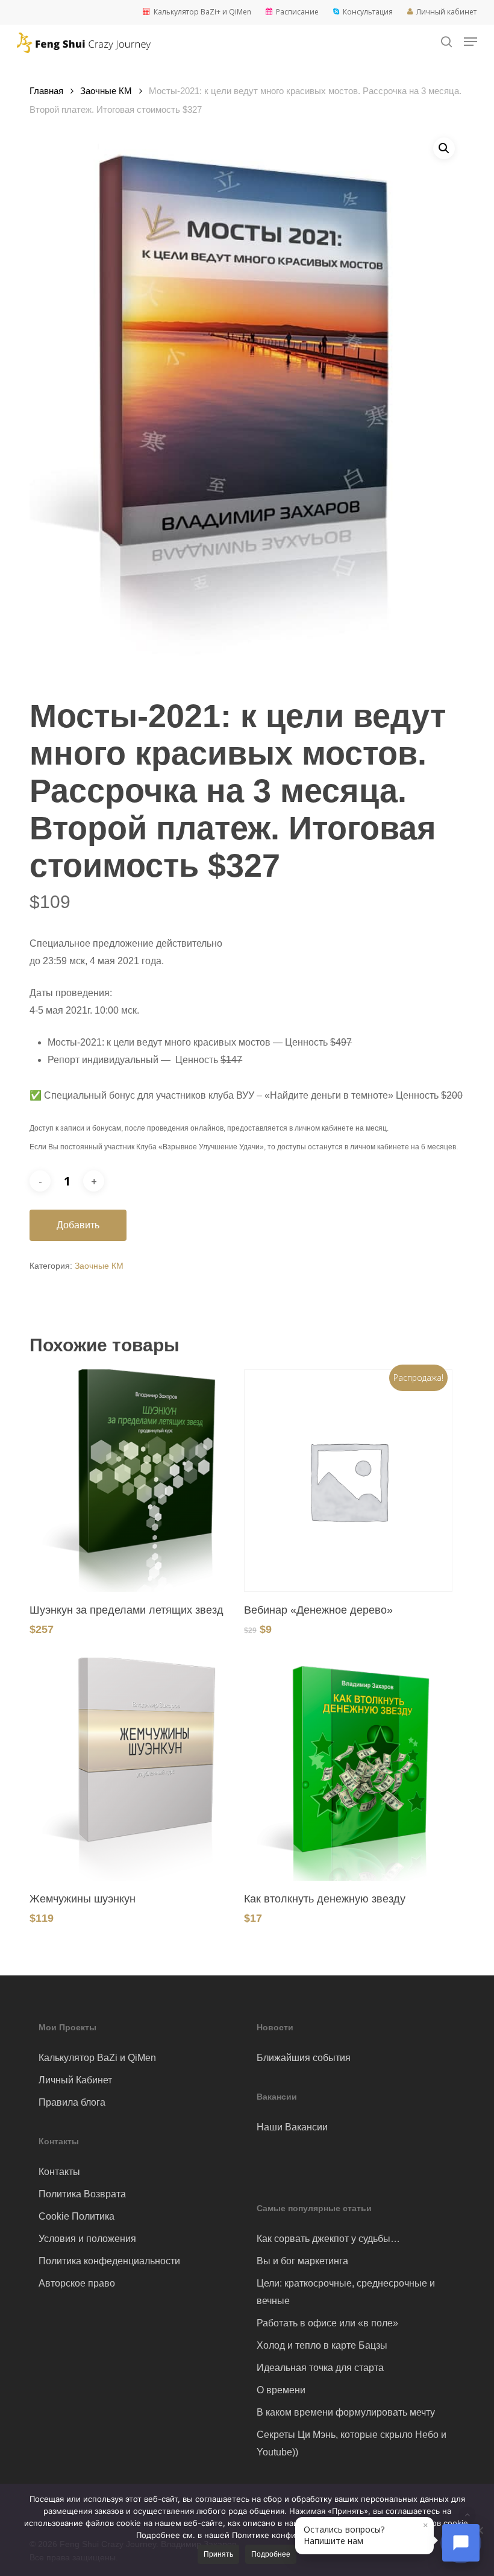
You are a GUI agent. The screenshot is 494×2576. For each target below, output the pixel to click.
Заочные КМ (106, 91)
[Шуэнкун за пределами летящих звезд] (134, 1481)
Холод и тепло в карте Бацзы (322, 2345)
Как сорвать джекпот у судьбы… (328, 2239)
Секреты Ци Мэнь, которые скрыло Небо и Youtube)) (352, 2443)
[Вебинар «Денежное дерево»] (348, 1481)
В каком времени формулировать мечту (346, 2412)
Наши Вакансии (292, 2127)
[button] (444, 148)
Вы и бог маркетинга (302, 2261)
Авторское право (77, 2283)
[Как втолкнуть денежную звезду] (348, 1769)
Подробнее (271, 2554)
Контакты (59, 2172)
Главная (46, 91)
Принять (218, 2554)
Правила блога (72, 2102)
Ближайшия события (304, 2058)
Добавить (78, 1225)
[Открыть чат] (461, 2543)
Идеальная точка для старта (320, 2368)
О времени (281, 2390)
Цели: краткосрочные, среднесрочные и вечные (346, 2292)
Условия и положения (87, 2239)
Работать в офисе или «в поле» (327, 2323)
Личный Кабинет (75, 2080)
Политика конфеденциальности (109, 2261)
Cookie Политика (77, 2216)
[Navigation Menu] (471, 42)
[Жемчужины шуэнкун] (134, 1769)
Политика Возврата (82, 2194)
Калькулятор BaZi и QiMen (97, 2058)
